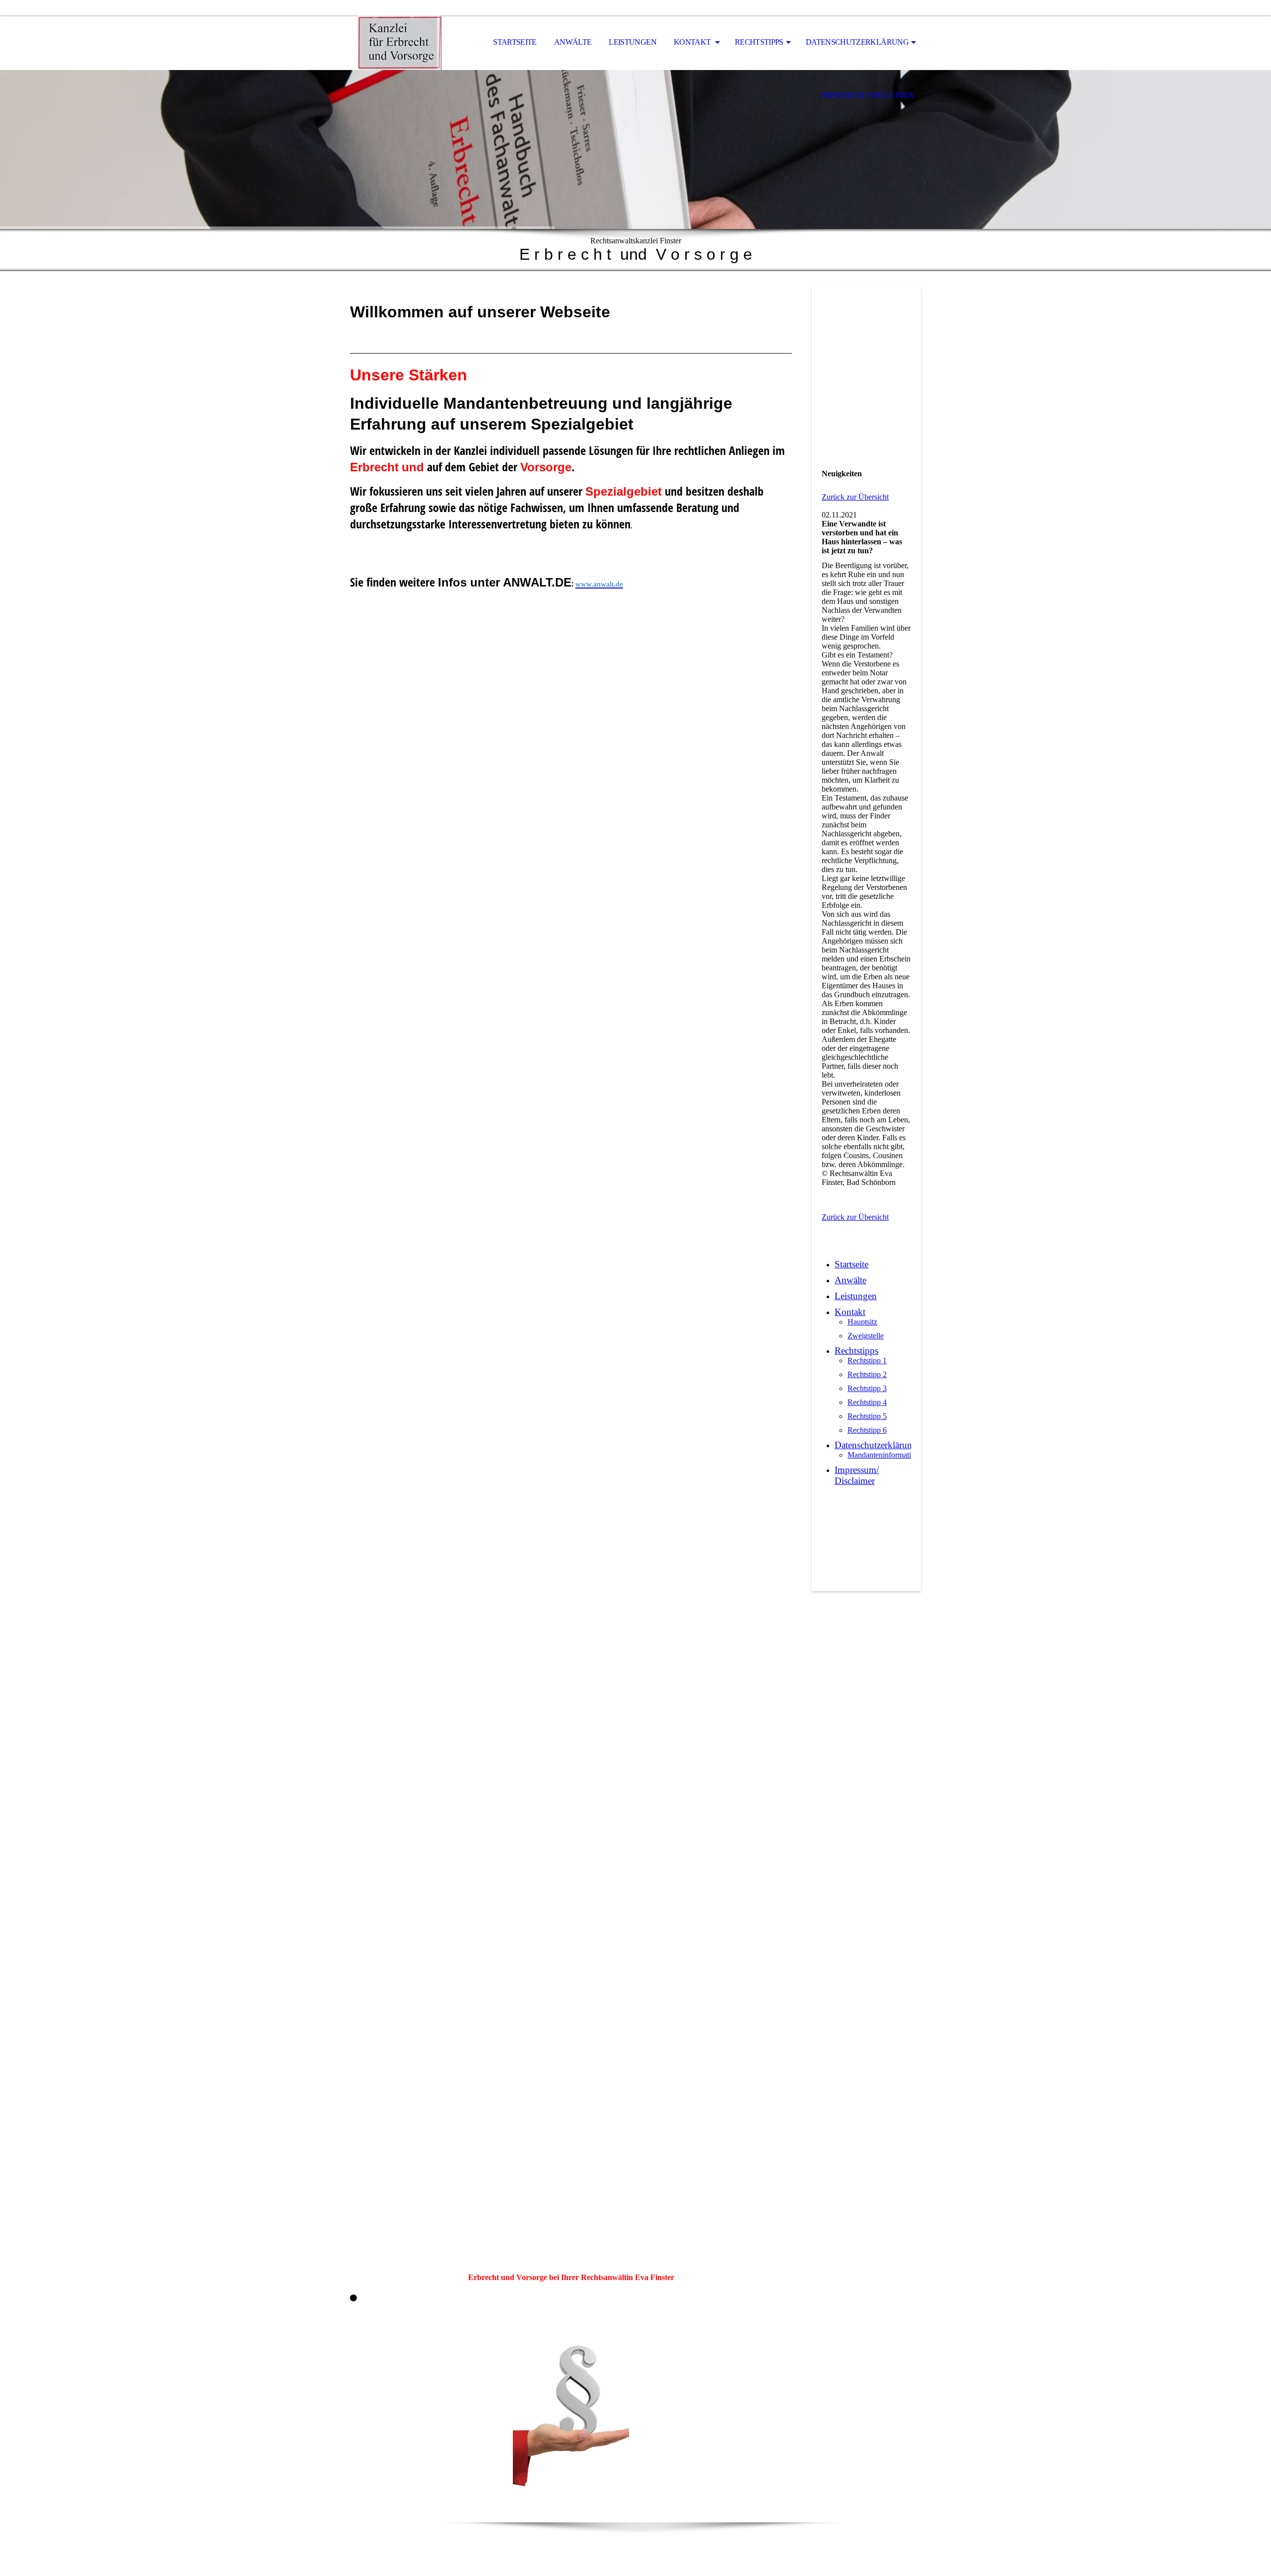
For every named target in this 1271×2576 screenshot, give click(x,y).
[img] (400, 43)
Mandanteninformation (883, 1455)
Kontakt (693, 42)
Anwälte (573, 42)
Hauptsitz (862, 1322)
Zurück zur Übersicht (855, 497)
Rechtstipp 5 (867, 1416)
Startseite (515, 42)
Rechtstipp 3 (867, 1388)
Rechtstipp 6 (867, 1430)
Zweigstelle (866, 1336)
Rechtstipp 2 (867, 1374)
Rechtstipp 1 (867, 1361)
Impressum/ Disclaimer (867, 95)
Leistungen (633, 42)
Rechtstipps (759, 42)
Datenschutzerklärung (857, 42)
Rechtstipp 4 (867, 1402)
